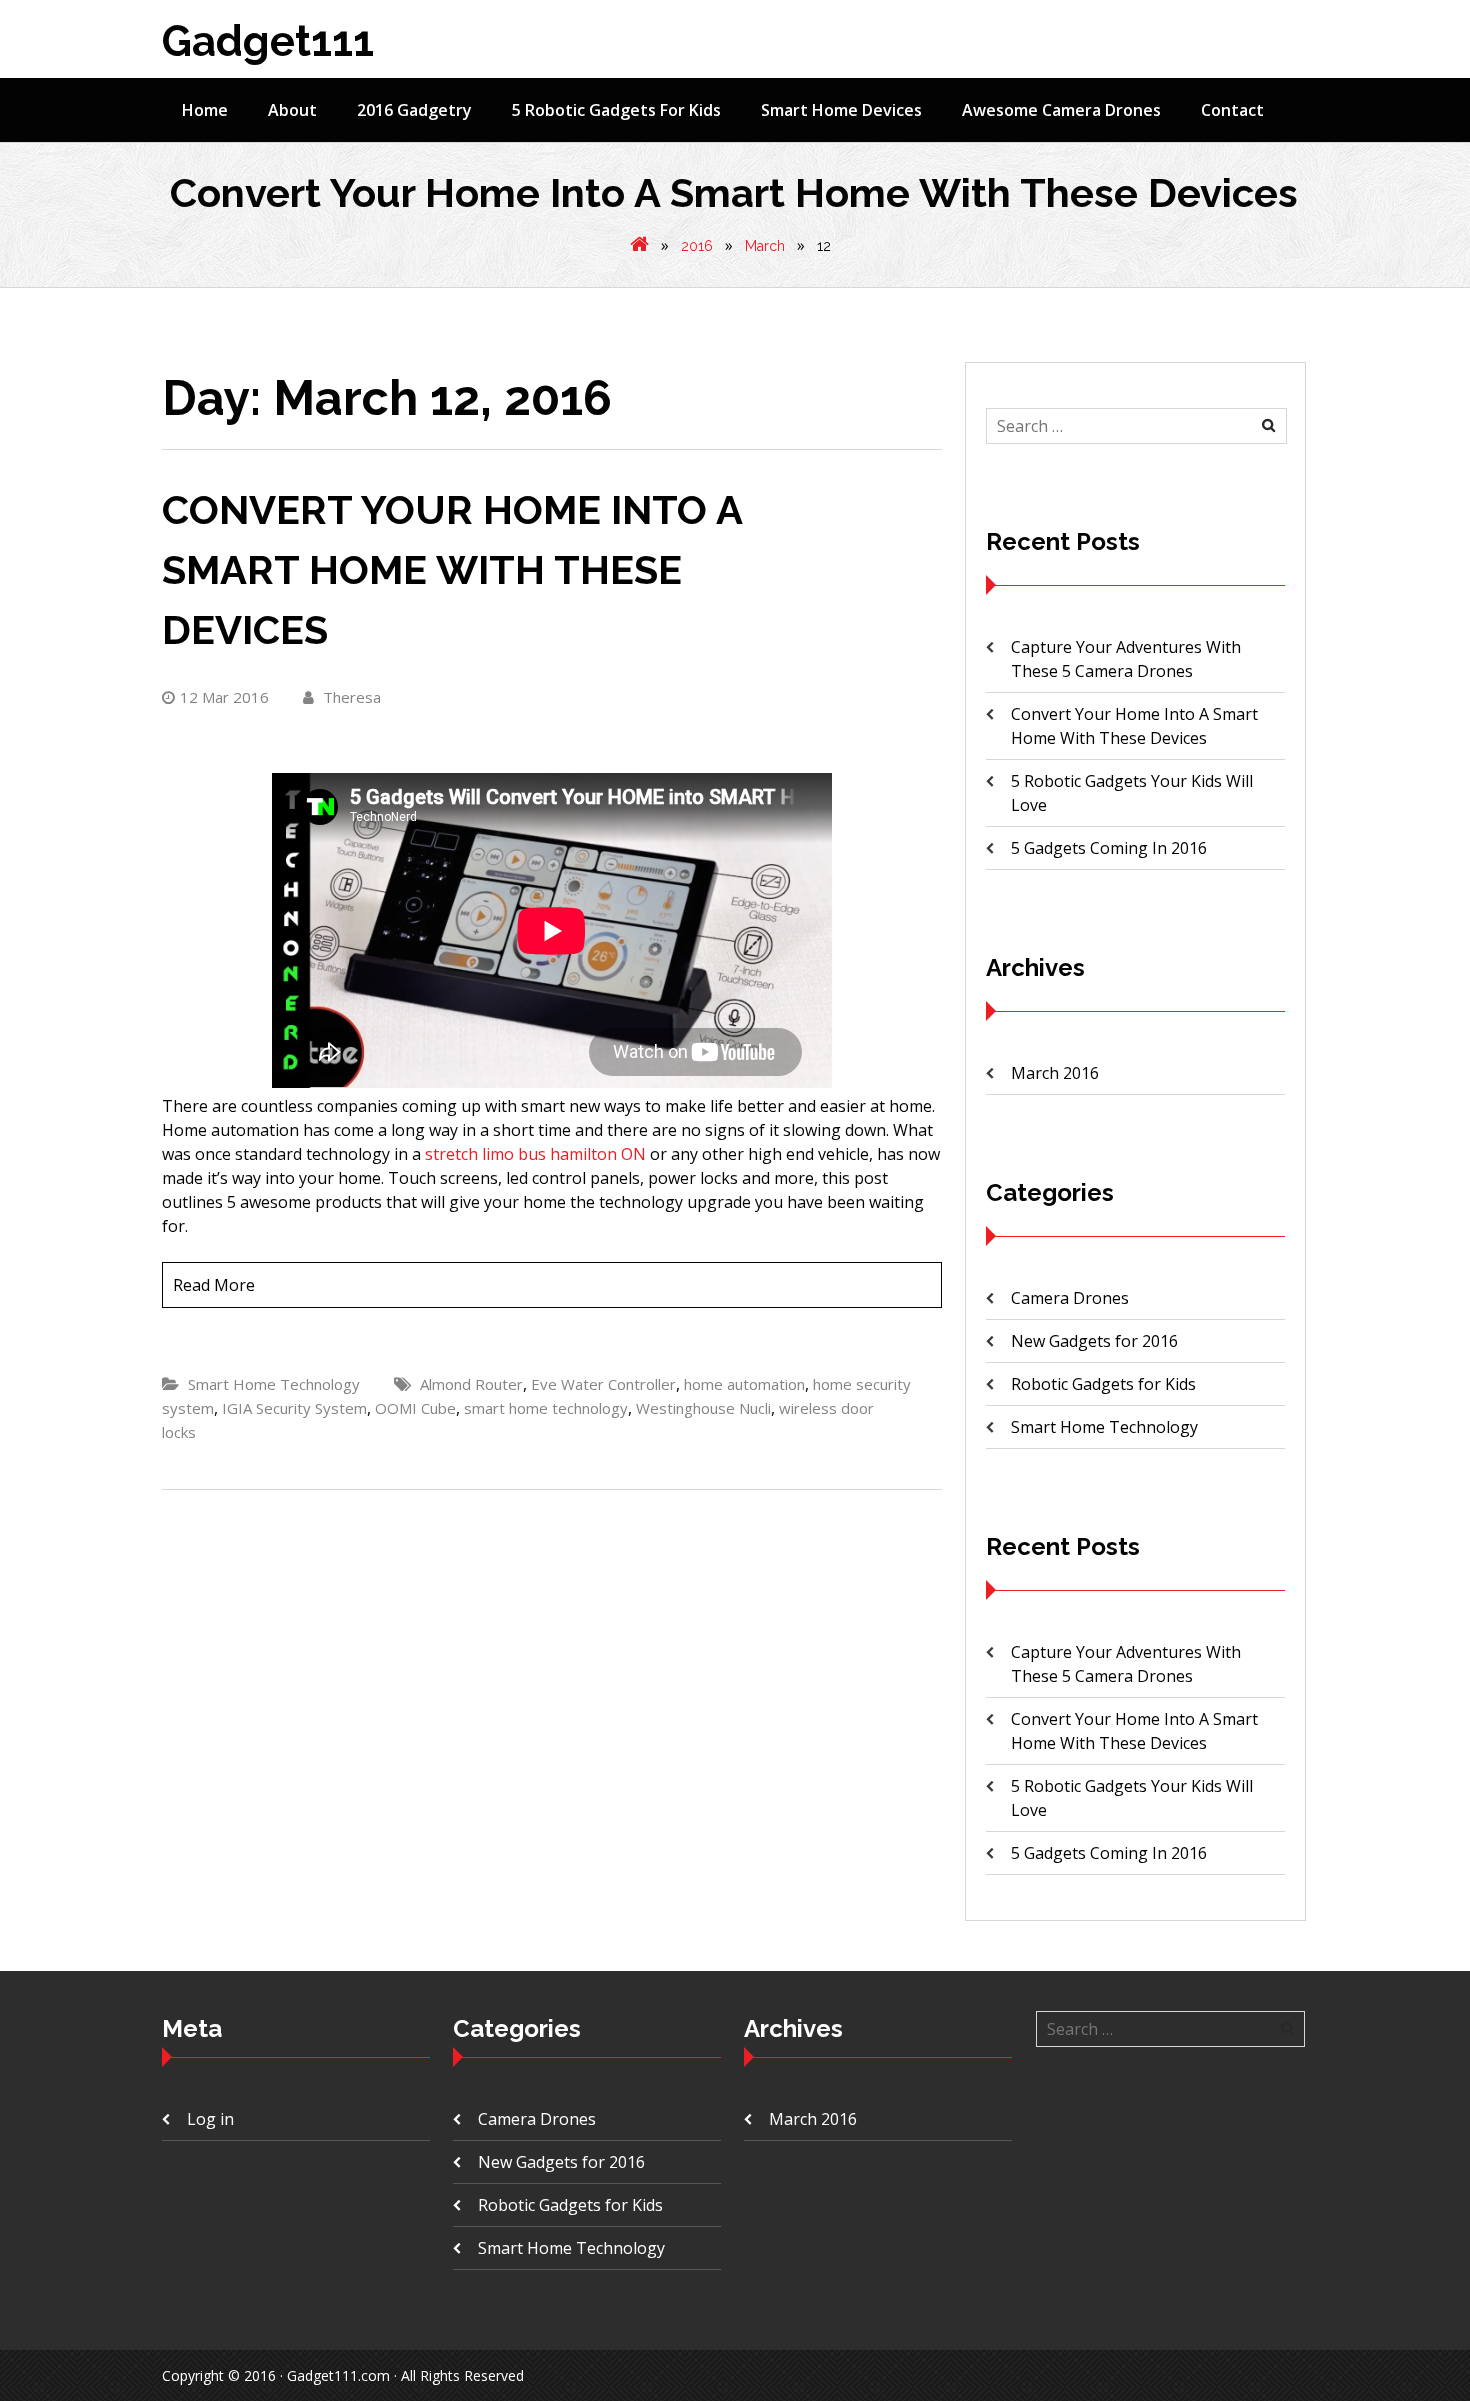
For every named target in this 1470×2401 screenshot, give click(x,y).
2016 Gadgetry (414, 110)
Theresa (350, 697)
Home (205, 110)
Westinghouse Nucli (703, 1408)
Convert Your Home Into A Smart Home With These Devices (452, 569)
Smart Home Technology (274, 1384)
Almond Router (471, 1384)
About (292, 110)
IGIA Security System (294, 1408)
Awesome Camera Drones (1061, 110)
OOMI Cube (415, 1408)
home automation (744, 1384)
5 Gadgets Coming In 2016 (1109, 848)
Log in (210, 2119)
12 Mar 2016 (224, 697)
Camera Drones (1070, 1298)
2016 (697, 246)
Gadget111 (268, 41)
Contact (1232, 110)
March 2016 (1055, 1073)
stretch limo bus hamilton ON (535, 1154)
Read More (214, 1285)
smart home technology (546, 1408)
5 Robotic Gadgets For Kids (616, 110)
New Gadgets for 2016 (1094, 1341)
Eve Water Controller (603, 1384)
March (765, 246)
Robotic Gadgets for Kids (1103, 1384)
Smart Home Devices (841, 110)
